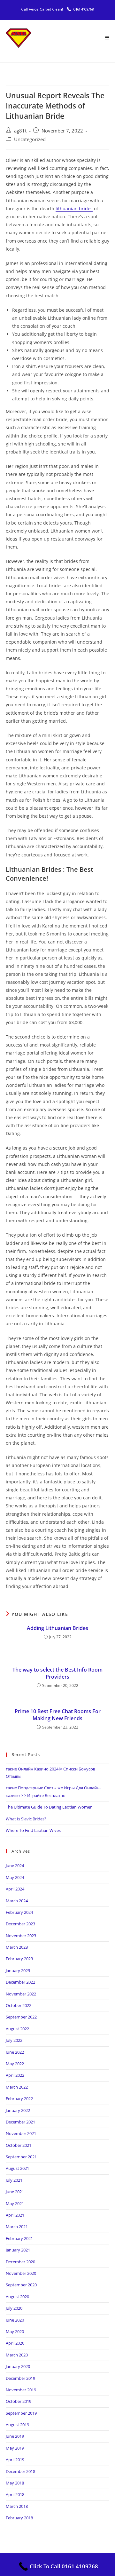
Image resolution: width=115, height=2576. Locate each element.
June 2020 (15, 2320)
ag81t (20, 131)
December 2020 (20, 2262)
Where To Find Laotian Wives (33, 1830)
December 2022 (20, 1982)
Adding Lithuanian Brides (57, 1628)
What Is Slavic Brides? (26, 1819)
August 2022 (17, 2029)
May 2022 (15, 2064)
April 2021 (15, 2215)
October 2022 (19, 2005)
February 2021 (19, 2238)
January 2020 (18, 2366)
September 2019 (21, 2413)
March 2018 (17, 2506)
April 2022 (15, 2075)
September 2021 (21, 2157)
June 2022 (15, 2052)
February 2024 (19, 1912)
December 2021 (20, 2122)
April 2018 (15, 2494)
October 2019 (19, 2401)
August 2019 (17, 2425)
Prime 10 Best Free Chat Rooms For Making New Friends (58, 1715)
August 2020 (17, 2297)
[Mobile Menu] (107, 38)
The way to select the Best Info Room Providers (57, 1673)
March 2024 (17, 1901)
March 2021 (17, 2227)
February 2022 (19, 2099)
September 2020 (21, 2285)
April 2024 (15, 1889)
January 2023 (18, 1970)
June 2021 (15, 2192)
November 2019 (21, 2390)
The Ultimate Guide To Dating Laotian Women (49, 1807)
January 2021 (18, 2250)
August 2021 (17, 2168)
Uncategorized (30, 139)
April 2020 (15, 2343)
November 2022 (21, 1994)
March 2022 (17, 2087)
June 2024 (15, 1866)
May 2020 (15, 2331)
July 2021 (14, 2180)
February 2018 (19, 2518)
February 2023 (19, 1959)
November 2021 (21, 2133)
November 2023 (21, 1936)
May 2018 (15, 2483)
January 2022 (18, 2110)
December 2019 (20, 2378)
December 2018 (20, 2471)
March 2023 (17, 1947)
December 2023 (20, 1924)
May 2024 (15, 1877)
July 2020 (14, 2308)
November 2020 (21, 2273)
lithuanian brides (74, 209)
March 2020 (17, 2355)
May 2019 (15, 2448)
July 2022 (14, 2040)
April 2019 (15, 2460)
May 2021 (15, 2203)
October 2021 (19, 2145)
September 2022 (21, 2017)
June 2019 (15, 2436)
